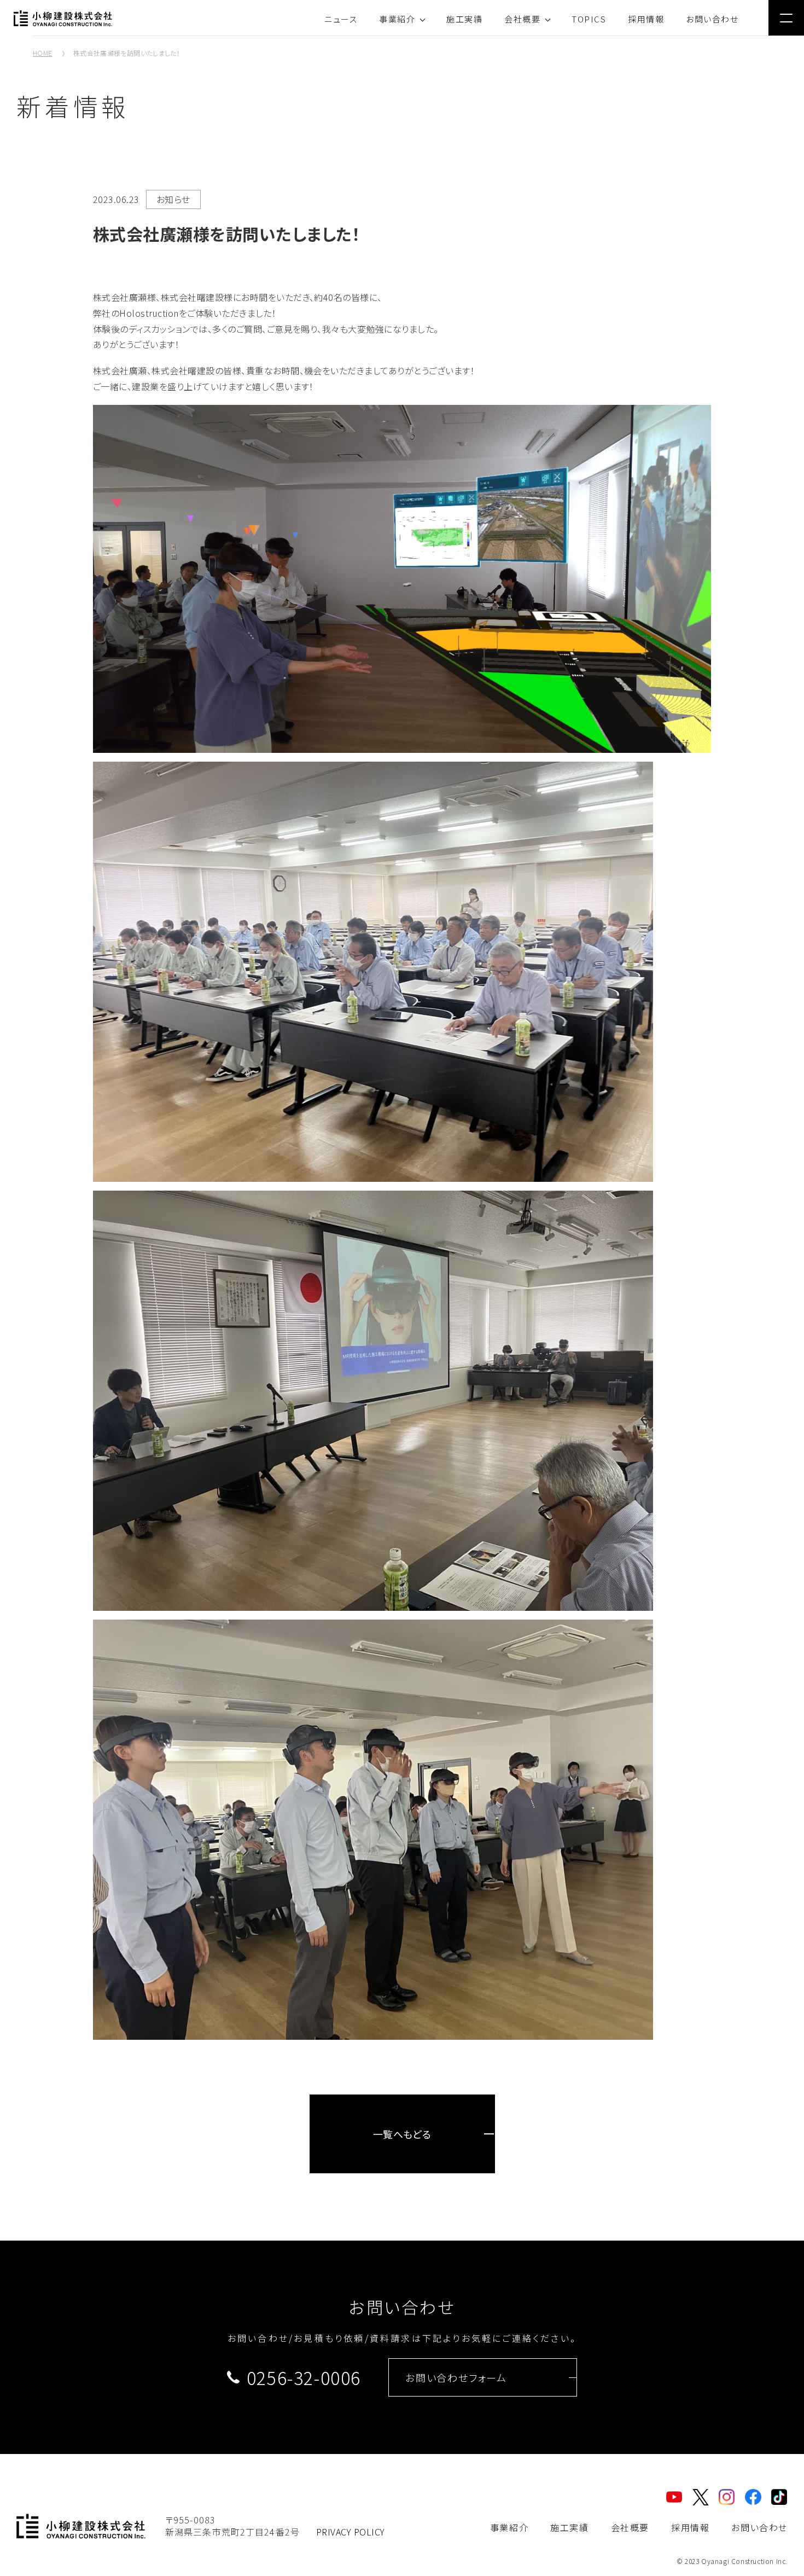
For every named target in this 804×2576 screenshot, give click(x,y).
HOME (42, 53)
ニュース (341, 19)
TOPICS (589, 19)
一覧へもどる (402, 2134)
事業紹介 (397, 19)
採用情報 (646, 19)
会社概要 (522, 19)
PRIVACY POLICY (351, 2532)
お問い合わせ (712, 19)
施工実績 (464, 19)
